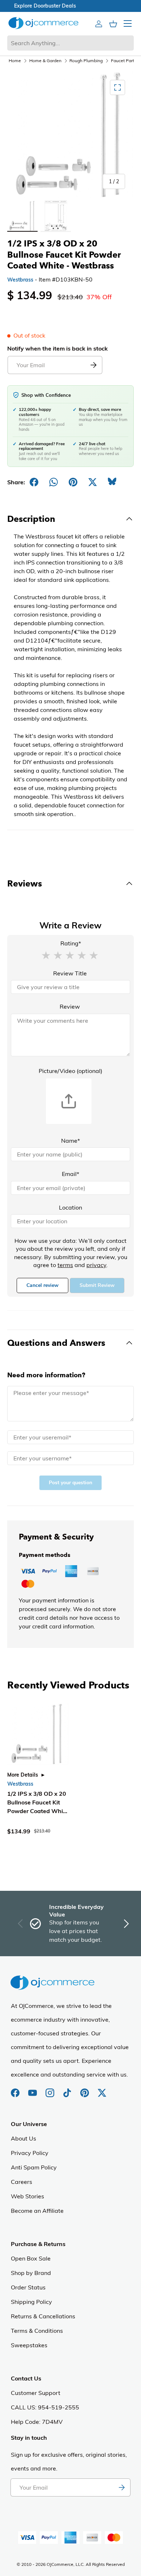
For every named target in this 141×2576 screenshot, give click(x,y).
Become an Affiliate (37, 2211)
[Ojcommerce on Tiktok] (68, 2089)
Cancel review (42, 1285)
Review (70, 1006)
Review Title (70, 973)
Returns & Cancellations (43, 2316)
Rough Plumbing (86, 61)
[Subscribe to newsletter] (121, 2487)
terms (65, 1265)
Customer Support (36, 2393)
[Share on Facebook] (34, 482)
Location (70, 1207)
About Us (23, 2138)
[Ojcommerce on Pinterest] (85, 2089)
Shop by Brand (31, 2273)
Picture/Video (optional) (70, 1071)
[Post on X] (93, 482)
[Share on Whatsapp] (54, 482)
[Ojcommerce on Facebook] (16, 2089)
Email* (70, 1174)
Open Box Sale (31, 2258)
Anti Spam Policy (34, 2167)
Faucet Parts (124, 61)
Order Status (28, 2287)
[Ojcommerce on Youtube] (33, 2089)
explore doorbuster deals (71, 6)
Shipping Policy (31, 2302)
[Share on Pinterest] (73, 482)
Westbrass (20, 280)
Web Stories (27, 2196)
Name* (70, 1141)
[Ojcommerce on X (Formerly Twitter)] (102, 2089)
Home (15, 61)
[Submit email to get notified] (93, 365)
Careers (22, 2182)
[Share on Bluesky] (112, 482)
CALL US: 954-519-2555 (45, 2407)
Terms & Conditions (37, 2331)
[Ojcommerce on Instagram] (51, 2089)
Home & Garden (45, 61)
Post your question (70, 1483)
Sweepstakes (29, 2345)
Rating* (71, 943)
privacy (96, 1265)
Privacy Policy (30, 2153)
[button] (46, 955)
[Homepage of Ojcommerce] (43, 23)
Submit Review (97, 1285)
